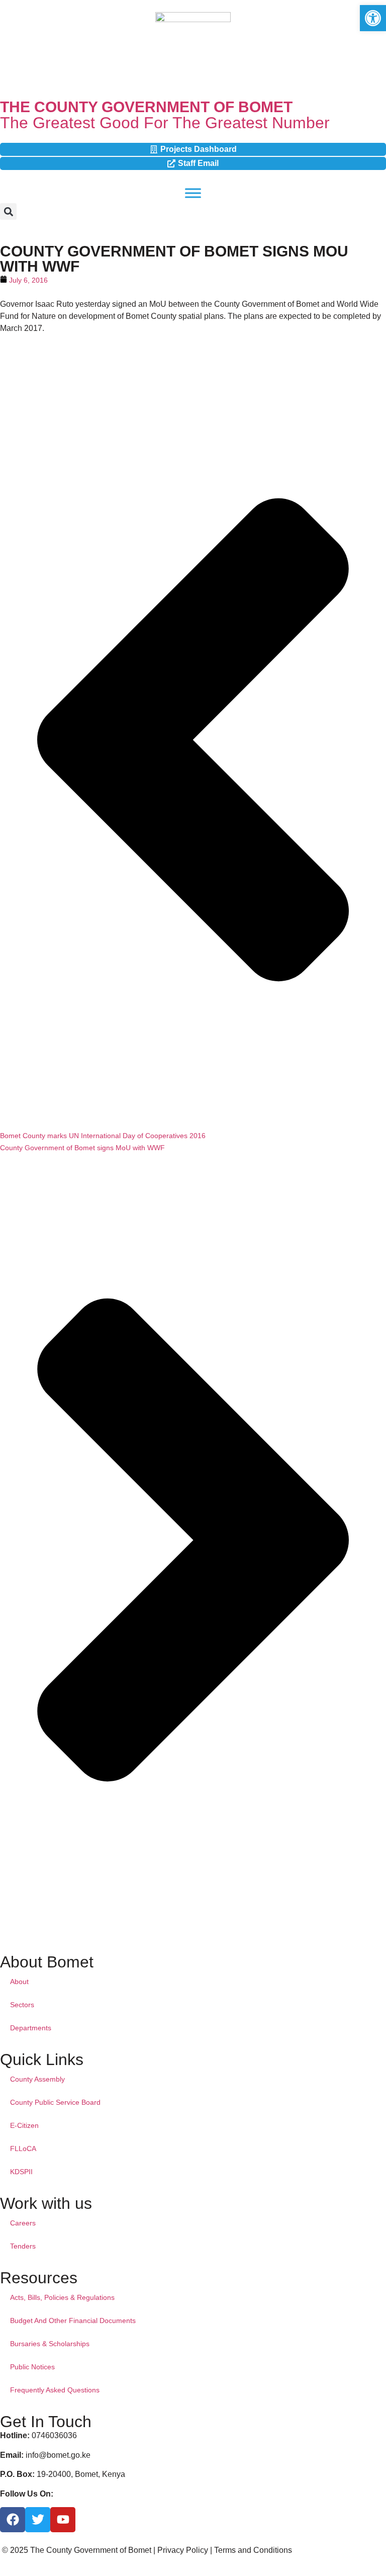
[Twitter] (38, 2520)
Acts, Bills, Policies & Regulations (62, 2297)
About (19, 1982)
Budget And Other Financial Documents (73, 2321)
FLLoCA (23, 2149)
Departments (31, 2028)
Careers (23, 2223)
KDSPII (21, 2172)
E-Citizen (24, 2125)
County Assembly (37, 2079)
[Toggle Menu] (193, 193)
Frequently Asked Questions (55, 2390)
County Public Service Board (55, 2102)
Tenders (23, 2246)
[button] (8, 211)
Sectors (22, 2005)
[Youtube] (63, 2520)
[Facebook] (13, 2520)
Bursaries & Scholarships (50, 2344)
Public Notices (32, 2367)
